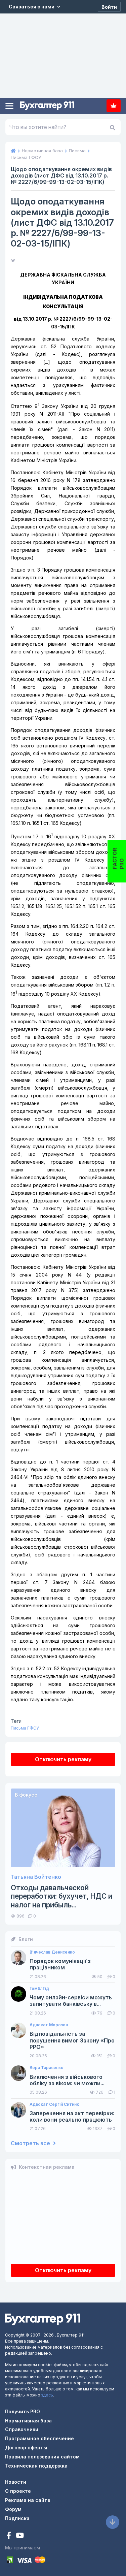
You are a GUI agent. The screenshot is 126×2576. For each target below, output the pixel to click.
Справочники (22, 2429)
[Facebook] (10, 2536)
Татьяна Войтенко (36, 1877)
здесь (47, 2395)
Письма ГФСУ (25, 1728)
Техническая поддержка (36, 2466)
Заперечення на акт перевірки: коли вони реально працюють (72, 2117)
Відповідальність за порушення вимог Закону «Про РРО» (72, 2040)
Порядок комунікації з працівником (60, 1964)
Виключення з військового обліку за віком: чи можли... (67, 2080)
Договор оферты (26, 2448)
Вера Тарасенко (47, 2068)
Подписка (114, 106)
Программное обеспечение (39, 2438)
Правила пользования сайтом (42, 2457)
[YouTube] (20, 2536)
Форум (13, 2509)
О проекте (18, 2491)
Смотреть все (31, 2143)
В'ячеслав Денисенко (52, 1952)
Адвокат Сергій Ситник (54, 2104)
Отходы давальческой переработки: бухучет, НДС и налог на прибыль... (61, 1896)
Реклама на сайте (28, 2500)
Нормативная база (28, 2421)
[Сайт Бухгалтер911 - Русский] (43, 2319)
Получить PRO (23, 2411)
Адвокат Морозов (49, 2025)
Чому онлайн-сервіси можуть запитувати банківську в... (71, 2001)
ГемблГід (39, 1989)
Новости (16, 2482)
